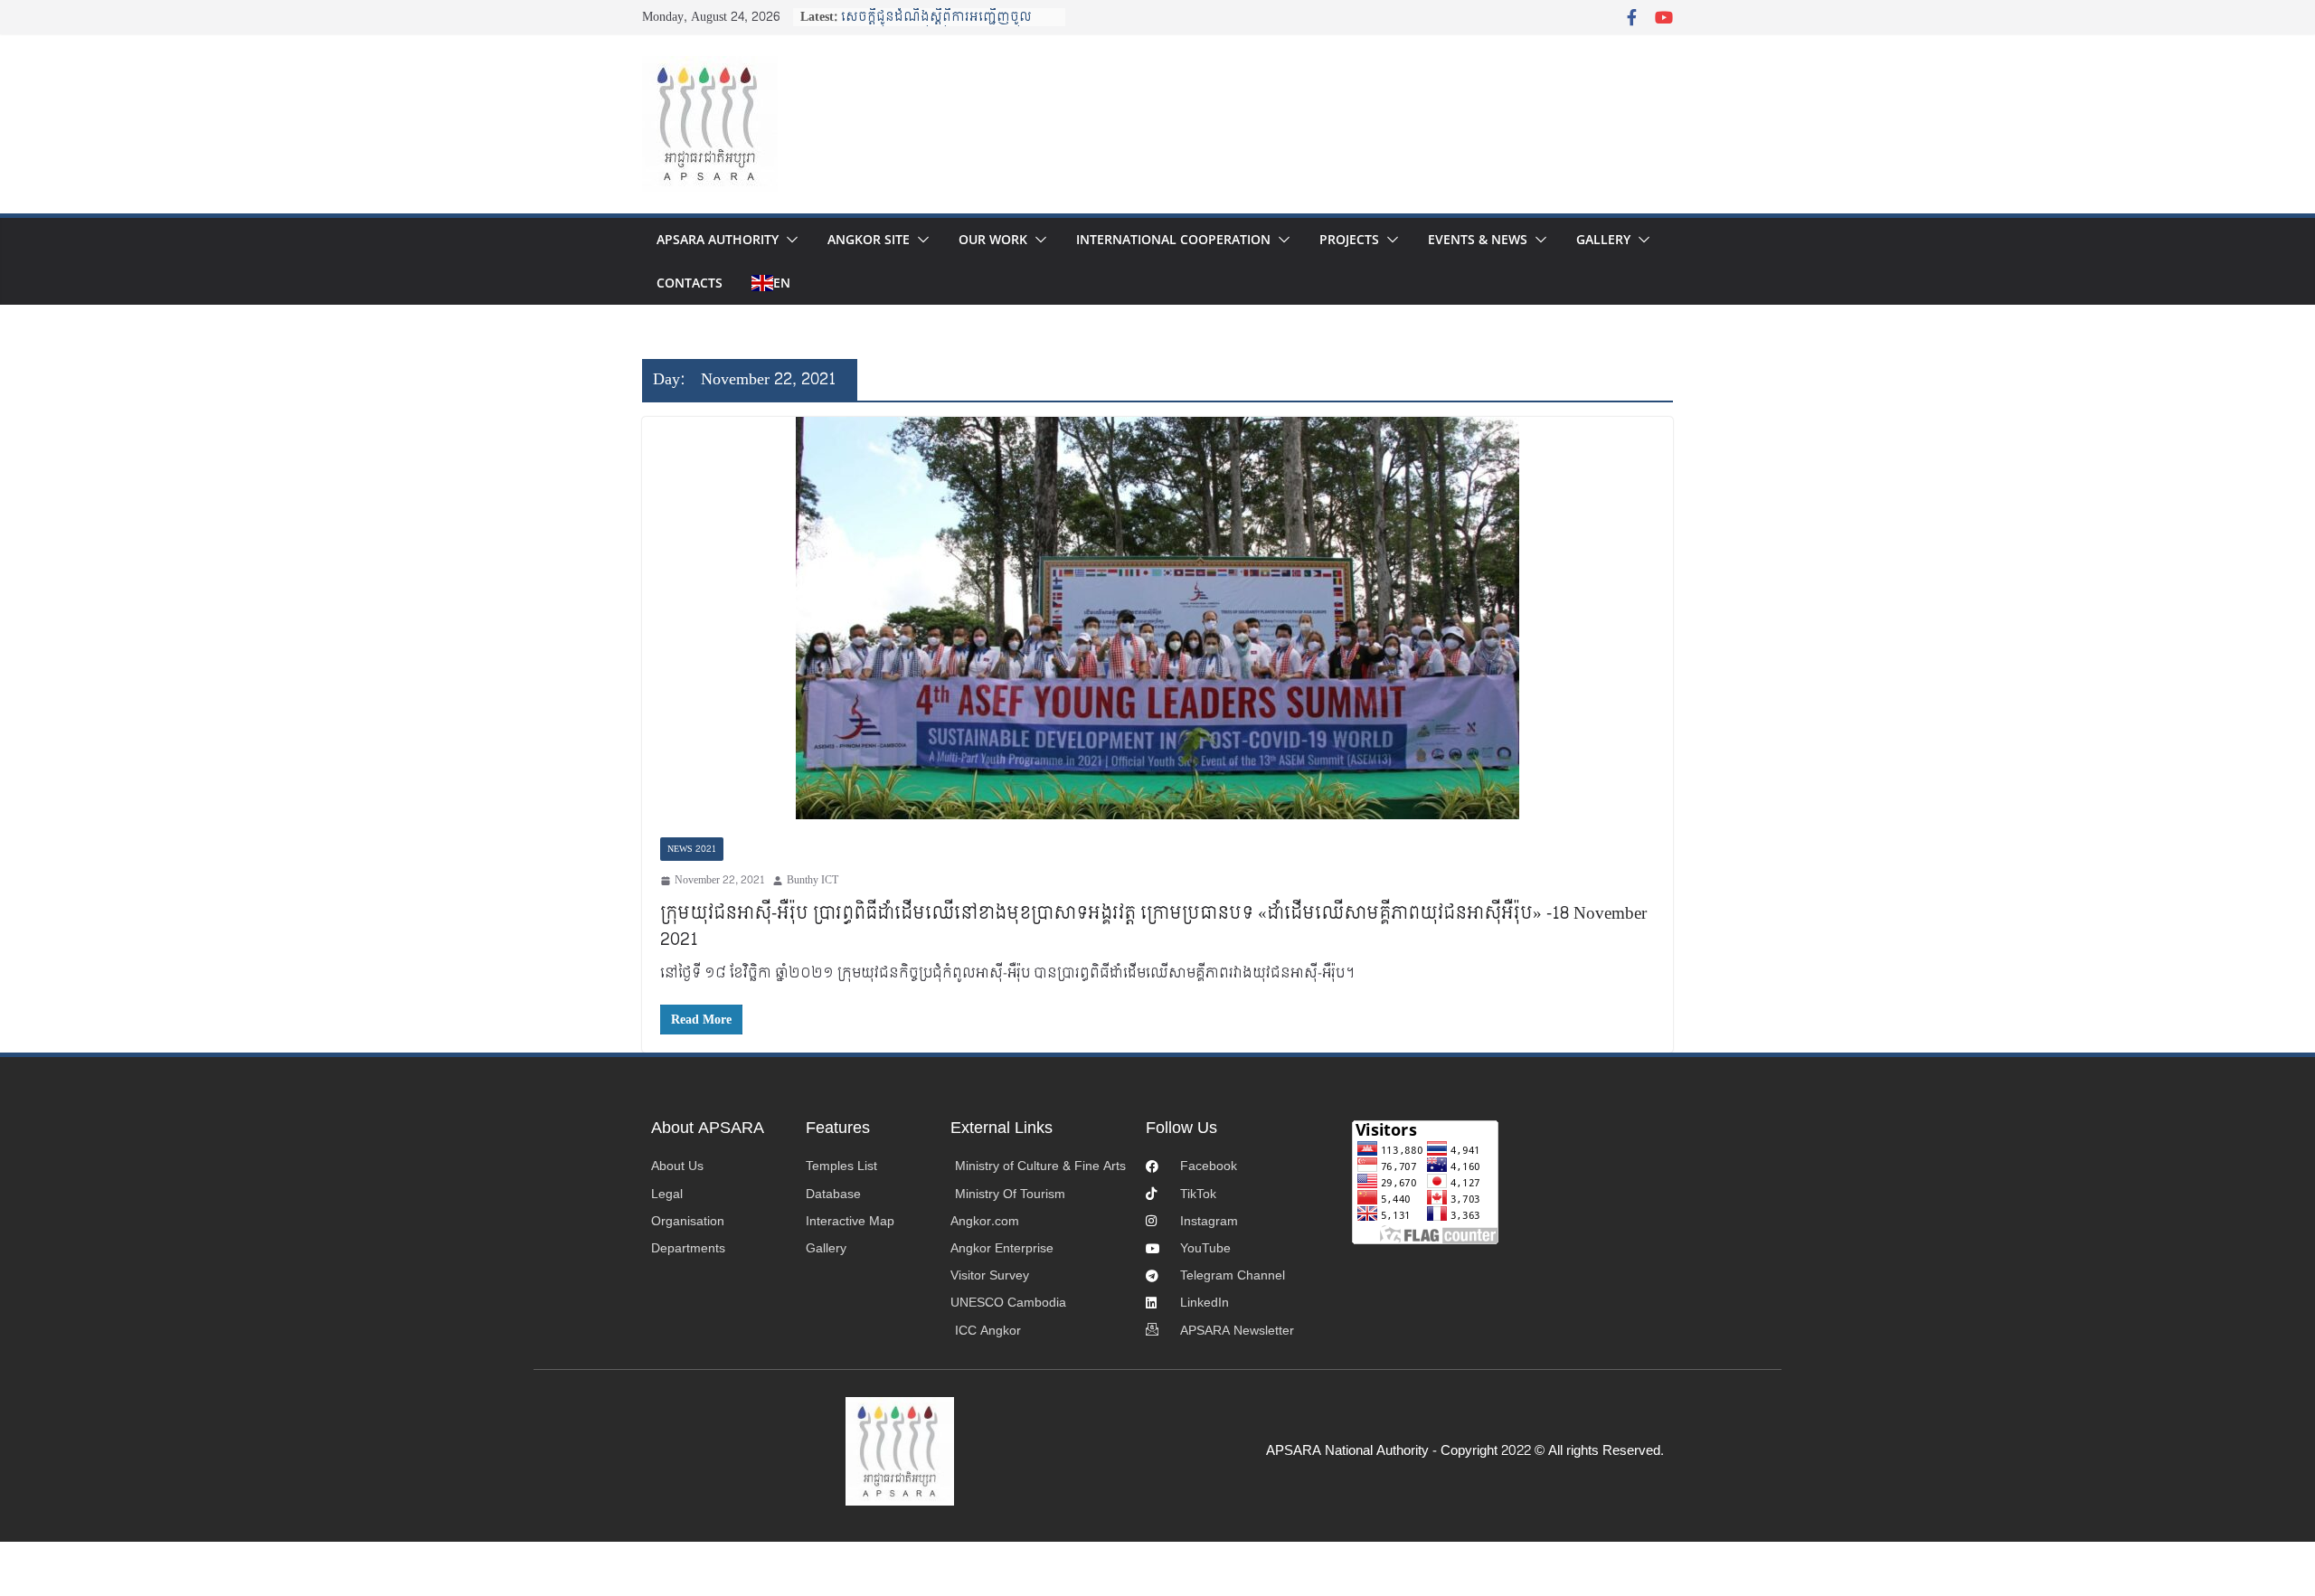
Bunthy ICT (813, 880)
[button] (789, 240)
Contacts (690, 283)
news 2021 (692, 849)
